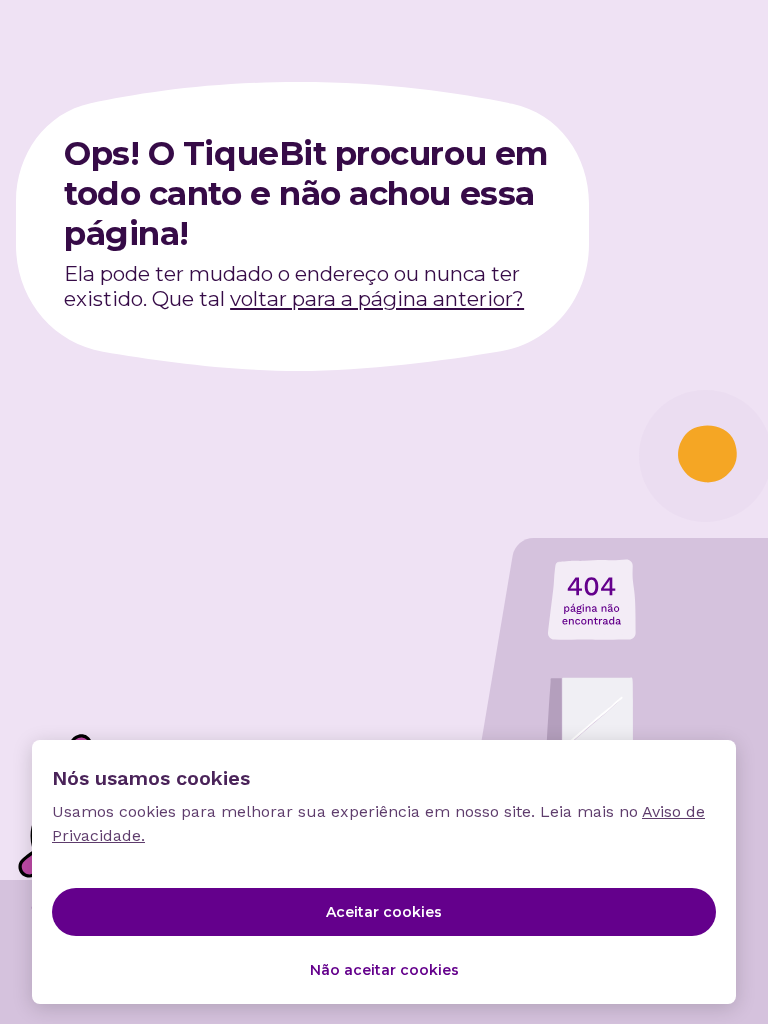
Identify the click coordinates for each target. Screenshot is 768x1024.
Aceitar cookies (384, 912)
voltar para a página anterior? (377, 298)
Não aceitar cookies (384, 970)
